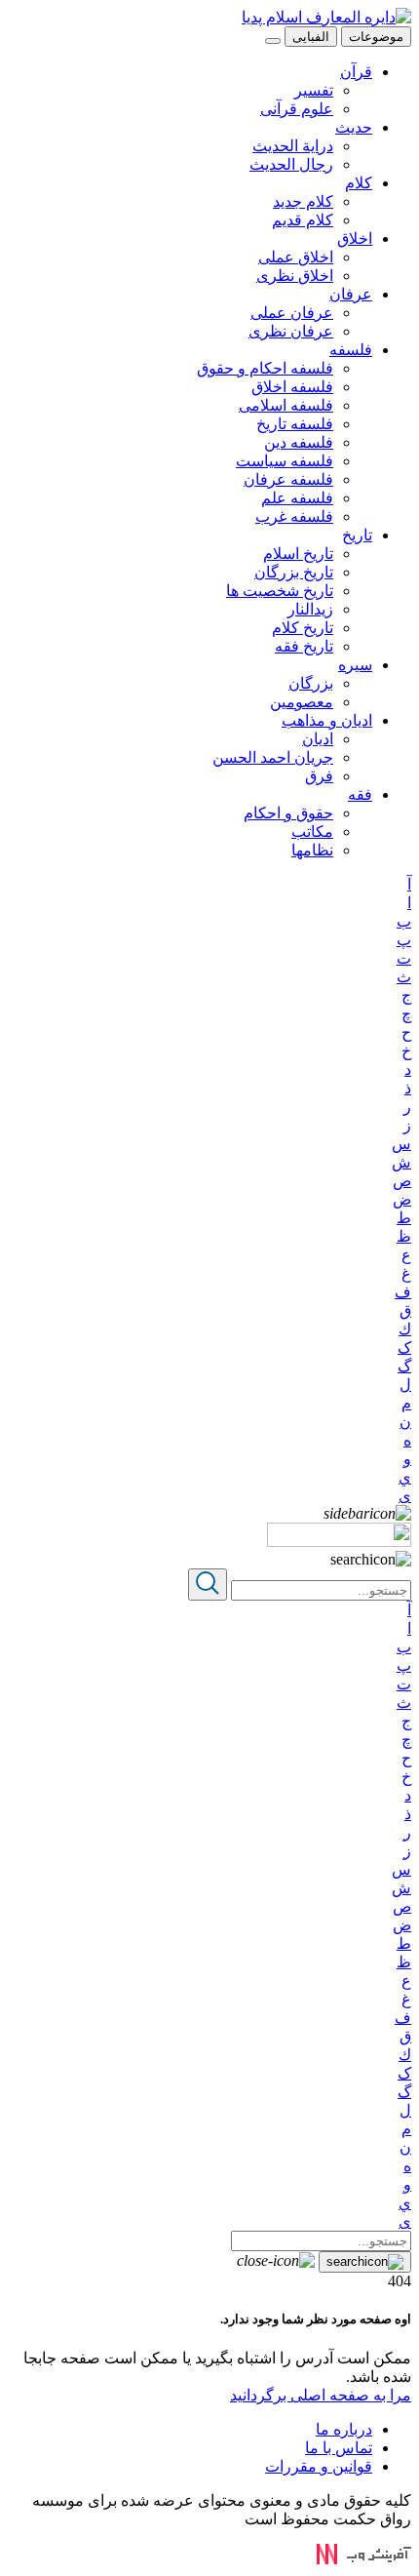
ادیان (318, 739)
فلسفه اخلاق (292, 387)
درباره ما (344, 2429)
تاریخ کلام (303, 628)
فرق (319, 776)
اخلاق (355, 238)
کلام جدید (303, 201)
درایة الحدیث (293, 146)
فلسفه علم (297, 498)
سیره (355, 665)
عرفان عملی (292, 313)
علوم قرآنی (297, 109)
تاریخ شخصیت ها (280, 591)
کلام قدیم (303, 220)
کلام (359, 183)
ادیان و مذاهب (327, 720)
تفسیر (314, 90)
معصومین (302, 702)
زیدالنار (310, 609)
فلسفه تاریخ (295, 424)
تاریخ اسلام (298, 554)
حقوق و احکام (288, 813)
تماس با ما (339, 2448)
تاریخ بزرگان (294, 572)
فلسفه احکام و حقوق (265, 368)
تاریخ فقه (304, 646)
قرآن (356, 72)
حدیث (354, 127)
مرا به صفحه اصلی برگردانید (321, 2395)
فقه (360, 794)
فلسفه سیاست (285, 461)
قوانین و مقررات (319, 2466)
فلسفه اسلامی (286, 405)
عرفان (351, 294)
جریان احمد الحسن (273, 757)
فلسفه (351, 350)
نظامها (312, 850)
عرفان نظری (291, 331)
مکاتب (312, 832)
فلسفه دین (299, 442)
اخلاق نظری (295, 276)
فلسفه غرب (294, 516)
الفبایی (311, 37)
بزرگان (311, 683)
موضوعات (376, 37)
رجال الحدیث (291, 164)
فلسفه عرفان (288, 479)
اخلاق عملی (296, 257)
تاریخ (357, 535)
